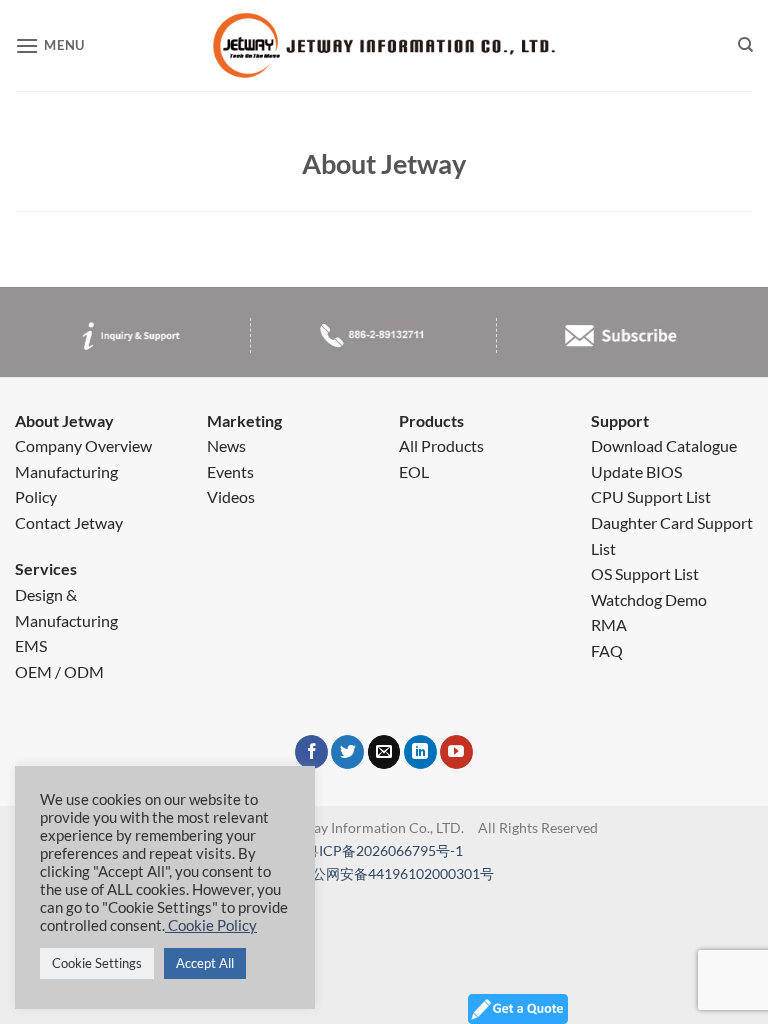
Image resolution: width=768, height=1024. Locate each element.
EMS (31, 645)
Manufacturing (66, 471)
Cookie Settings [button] (97, 963)
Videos (231, 496)
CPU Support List (651, 496)
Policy (36, 496)
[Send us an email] (384, 752)
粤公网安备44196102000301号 (396, 873)
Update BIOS (636, 471)
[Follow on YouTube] (456, 752)
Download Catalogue (664, 445)
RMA (609, 624)
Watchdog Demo (649, 599)
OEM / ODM (59, 671)
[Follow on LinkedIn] (420, 752)
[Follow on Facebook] (311, 752)
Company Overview (83, 445)
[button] (50, 46)
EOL (414, 471)
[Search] (745, 46)
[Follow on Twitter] (347, 752)
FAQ (607, 650)
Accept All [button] (205, 963)
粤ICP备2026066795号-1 (384, 850)
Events (230, 471)
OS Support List (645, 573)
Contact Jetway (69, 522)
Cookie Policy (211, 925)
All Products (441, 445)
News (226, 445)
